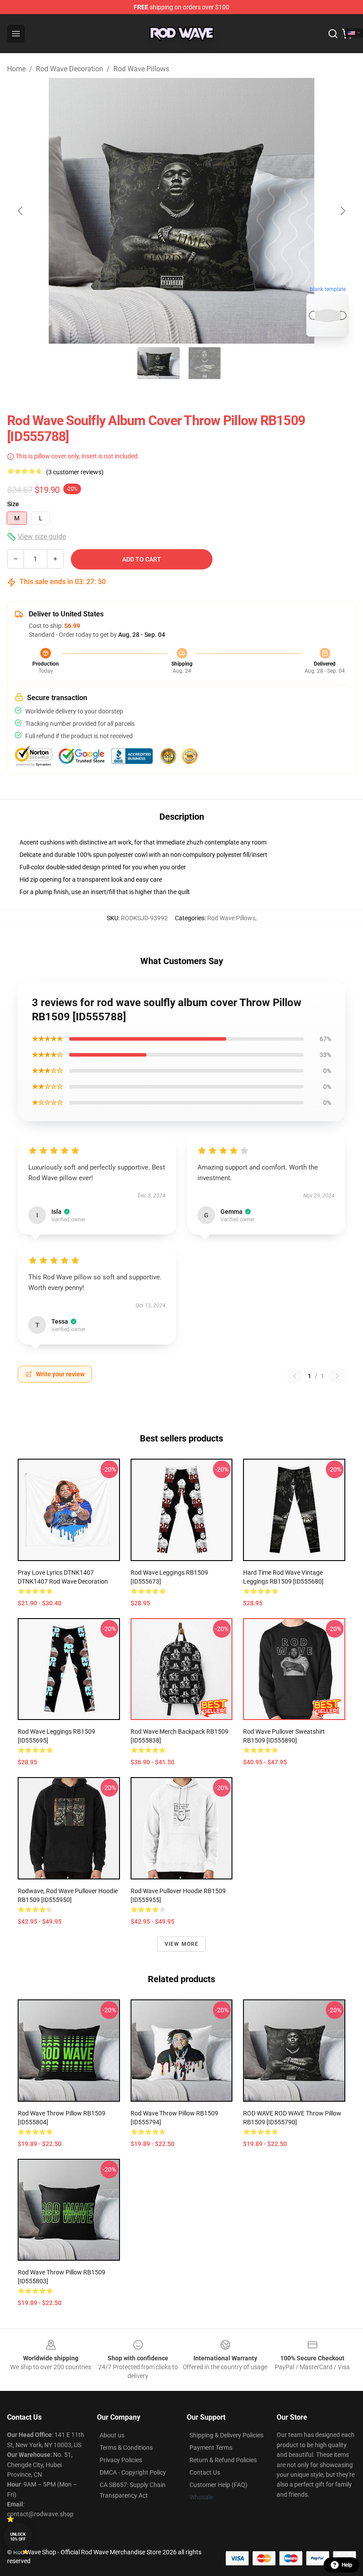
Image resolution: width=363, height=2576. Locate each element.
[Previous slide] (21, 211)
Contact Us (205, 2472)
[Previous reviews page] (294, 1376)
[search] (333, 34)
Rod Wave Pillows (141, 69)
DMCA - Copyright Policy (133, 2472)
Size (13, 504)
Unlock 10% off (18, 2537)
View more (182, 1944)
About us (112, 2435)
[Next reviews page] (337, 1376)
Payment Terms (211, 2448)
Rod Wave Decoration (70, 69)
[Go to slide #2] (205, 363)
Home (16, 69)
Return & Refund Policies (223, 2460)
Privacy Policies (121, 2460)
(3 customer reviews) (75, 472)
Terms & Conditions (126, 2448)
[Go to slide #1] (158, 363)
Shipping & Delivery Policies (226, 2435)
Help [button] (347, 2565)
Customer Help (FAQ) (218, 2485)
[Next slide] (342, 211)
